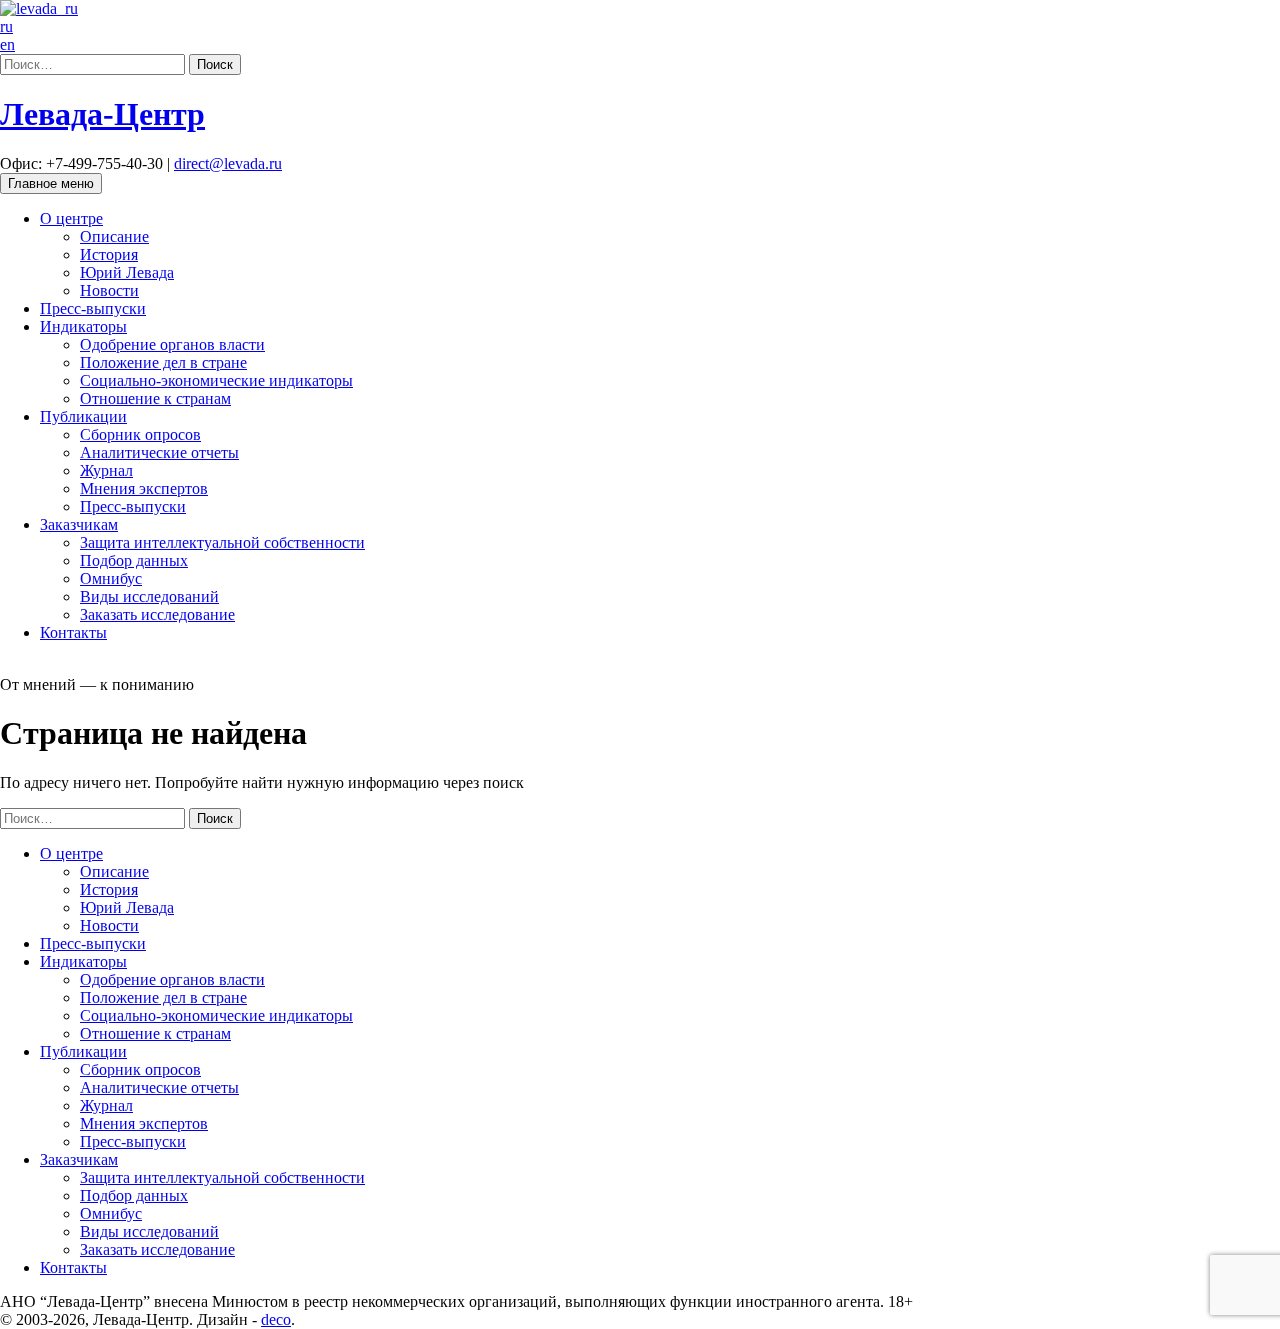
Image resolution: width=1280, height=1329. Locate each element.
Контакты (73, 632)
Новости (109, 290)
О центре (71, 218)
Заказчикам (79, 524)
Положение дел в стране (163, 362)
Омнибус (111, 578)
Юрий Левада (127, 272)
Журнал (106, 470)
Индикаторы (83, 326)
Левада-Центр (102, 114)
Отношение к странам (155, 398)
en (7, 44)
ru (6, 26)
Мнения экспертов (144, 488)
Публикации (83, 416)
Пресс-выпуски (93, 308)
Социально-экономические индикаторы (216, 380)
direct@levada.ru (228, 163)
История (109, 254)
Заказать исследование (157, 614)
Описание (114, 236)
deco (276, 1319)
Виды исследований (149, 596)
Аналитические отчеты (159, 452)
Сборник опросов (140, 434)
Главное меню (51, 183)
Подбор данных (134, 560)
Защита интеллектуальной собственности (222, 542)
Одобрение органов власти (172, 344)
